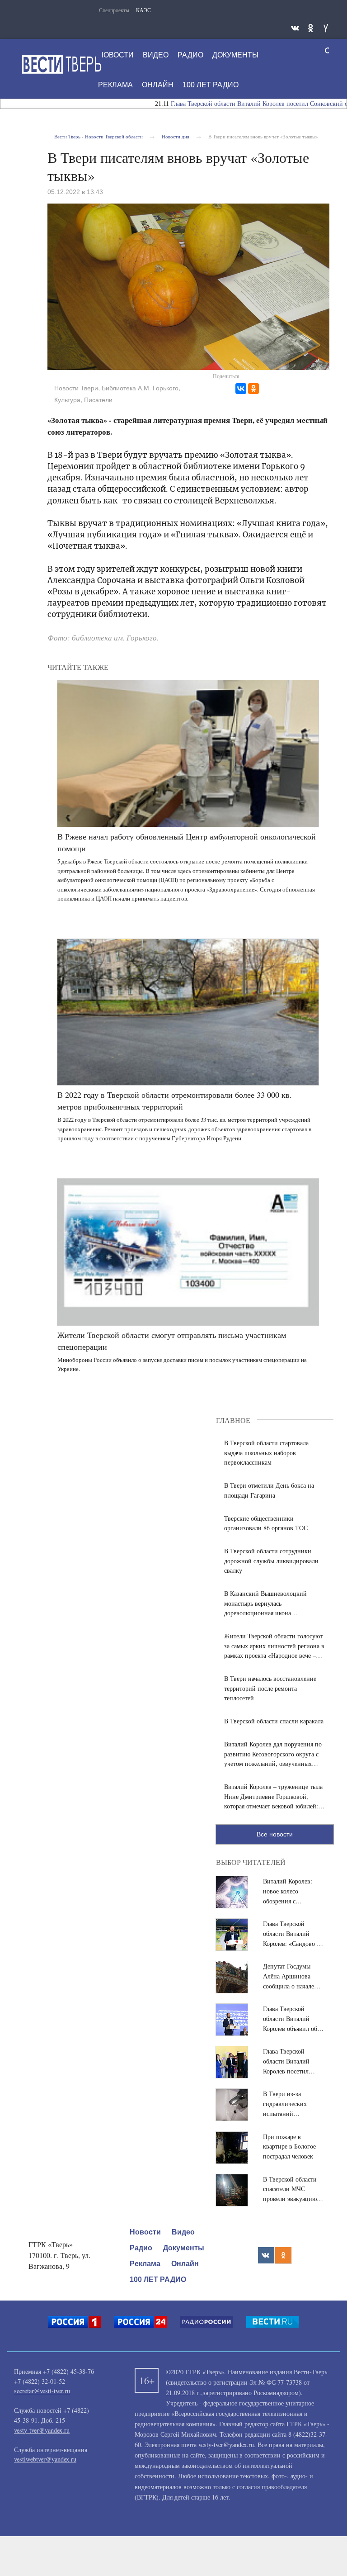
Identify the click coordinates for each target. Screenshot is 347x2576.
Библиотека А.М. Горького (140, 388)
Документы (235, 55)
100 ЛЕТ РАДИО (211, 85)
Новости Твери (76, 388)
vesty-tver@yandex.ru (42, 2430)
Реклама (115, 85)
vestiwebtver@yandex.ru (45, 2459)
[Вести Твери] (61, 64)
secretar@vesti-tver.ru (42, 2391)
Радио (190, 55)
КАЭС (143, 10)
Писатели (98, 400)
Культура (67, 400)
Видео (156, 55)
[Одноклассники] (253, 389)
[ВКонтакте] (241, 389)
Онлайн (158, 85)
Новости (116, 55)
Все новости (275, 1834)
